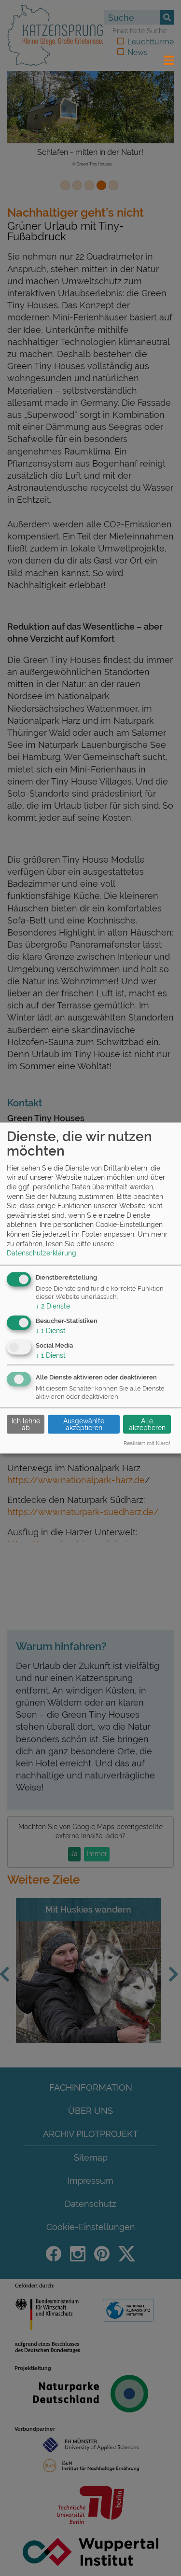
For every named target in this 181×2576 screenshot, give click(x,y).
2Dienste (53, 1306)
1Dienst (51, 1330)
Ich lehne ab (26, 1424)
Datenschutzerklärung (42, 1253)
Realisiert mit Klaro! (147, 1443)
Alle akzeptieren (147, 1424)
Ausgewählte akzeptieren (84, 1424)
